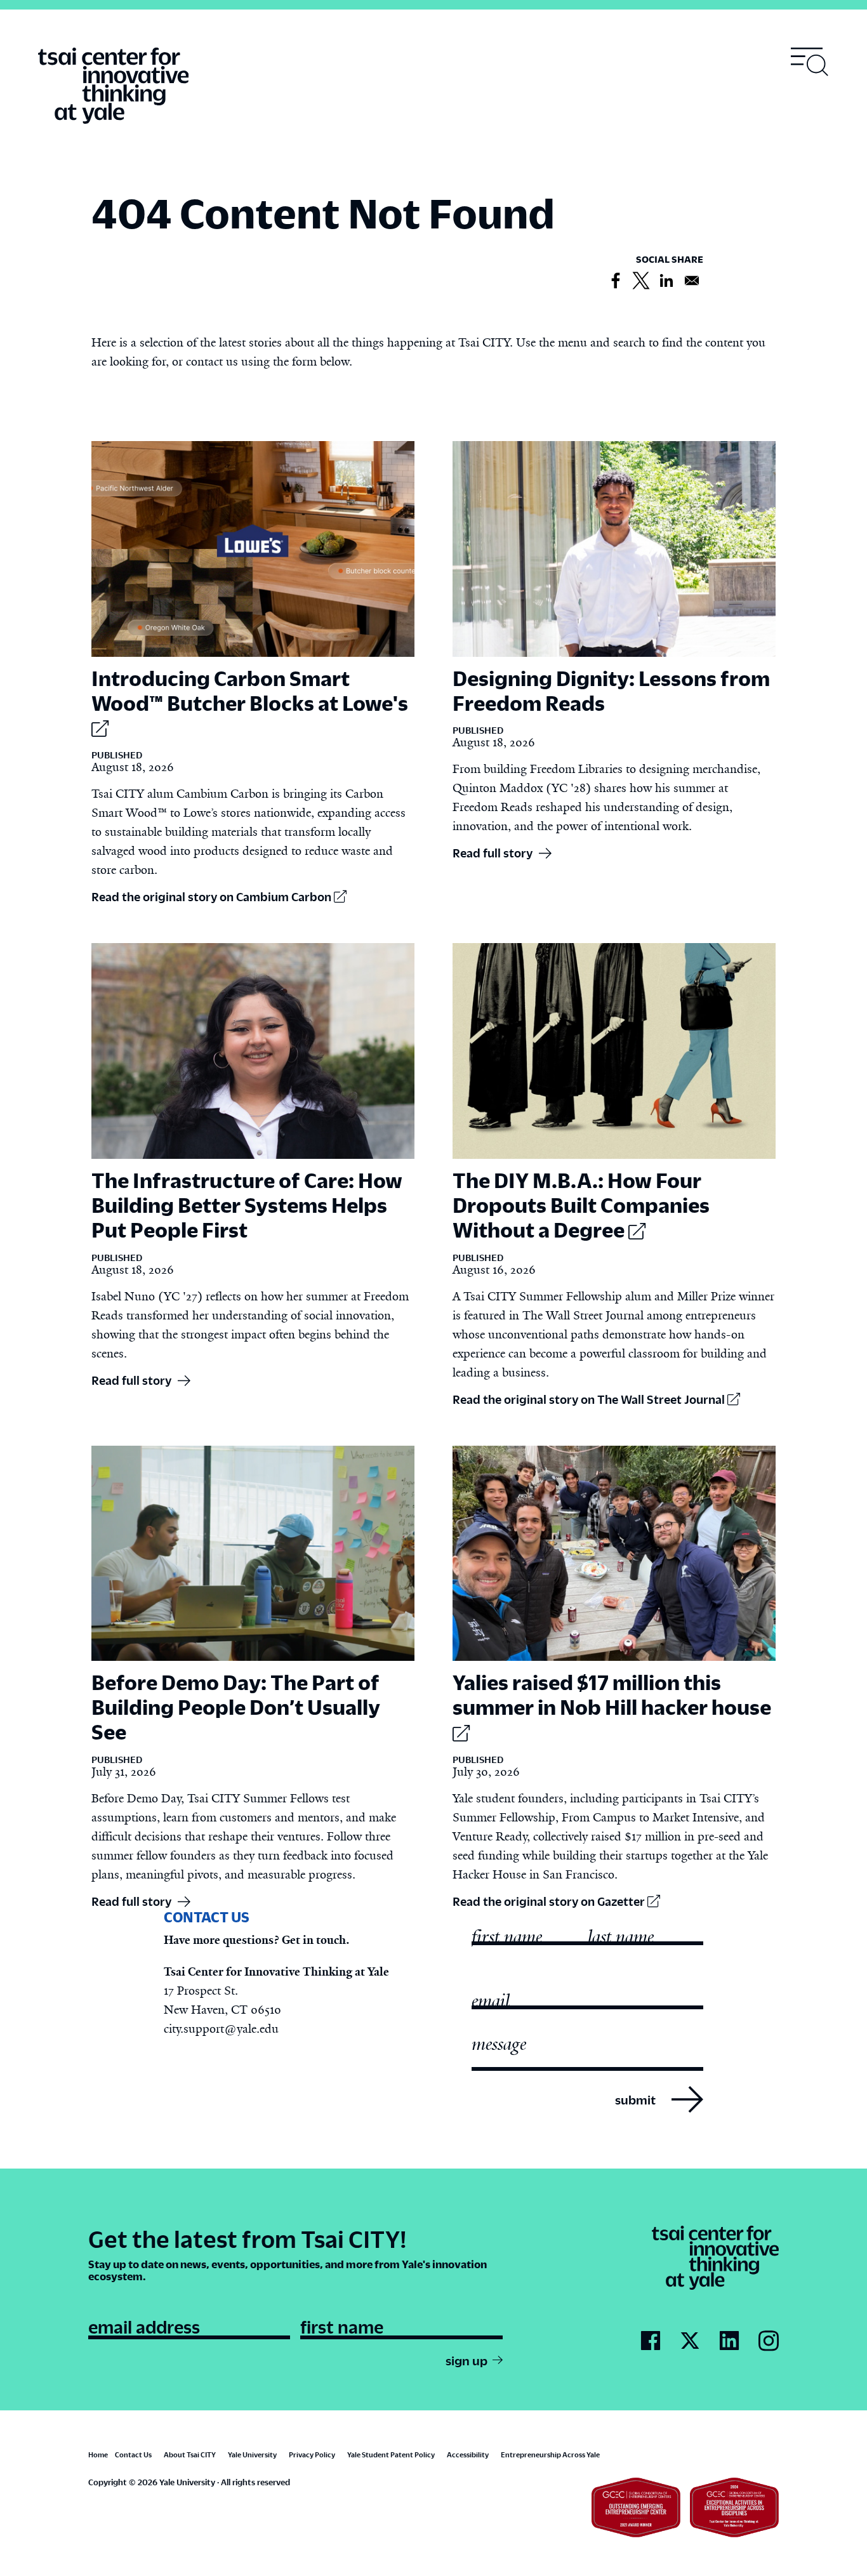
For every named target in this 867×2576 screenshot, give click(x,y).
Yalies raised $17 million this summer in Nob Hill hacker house (612, 1694)
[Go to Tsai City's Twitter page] (690, 2341)
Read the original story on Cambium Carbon (213, 896)
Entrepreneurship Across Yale (550, 2454)
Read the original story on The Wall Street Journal (590, 1399)
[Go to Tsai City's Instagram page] (769, 2342)
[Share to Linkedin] (666, 281)
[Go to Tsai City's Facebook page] (651, 2341)
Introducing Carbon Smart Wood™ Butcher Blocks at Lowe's (250, 690)
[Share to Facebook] (616, 281)
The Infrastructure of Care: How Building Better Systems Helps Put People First (247, 1205)
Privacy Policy (312, 2454)
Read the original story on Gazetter (550, 1901)
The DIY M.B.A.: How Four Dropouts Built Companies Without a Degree (581, 1205)
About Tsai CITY (190, 2454)
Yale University (252, 2454)
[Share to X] (641, 281)
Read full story (493, 853)
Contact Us (133, 2454)
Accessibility (468, 2454)
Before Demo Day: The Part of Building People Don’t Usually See (236, 1707)
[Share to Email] (692, 281)
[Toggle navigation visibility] (810, 62)
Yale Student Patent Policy (391, 2454)
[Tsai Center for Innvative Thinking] (113, 86)
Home (98, 2454)
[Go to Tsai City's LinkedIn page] (729, 2341)
